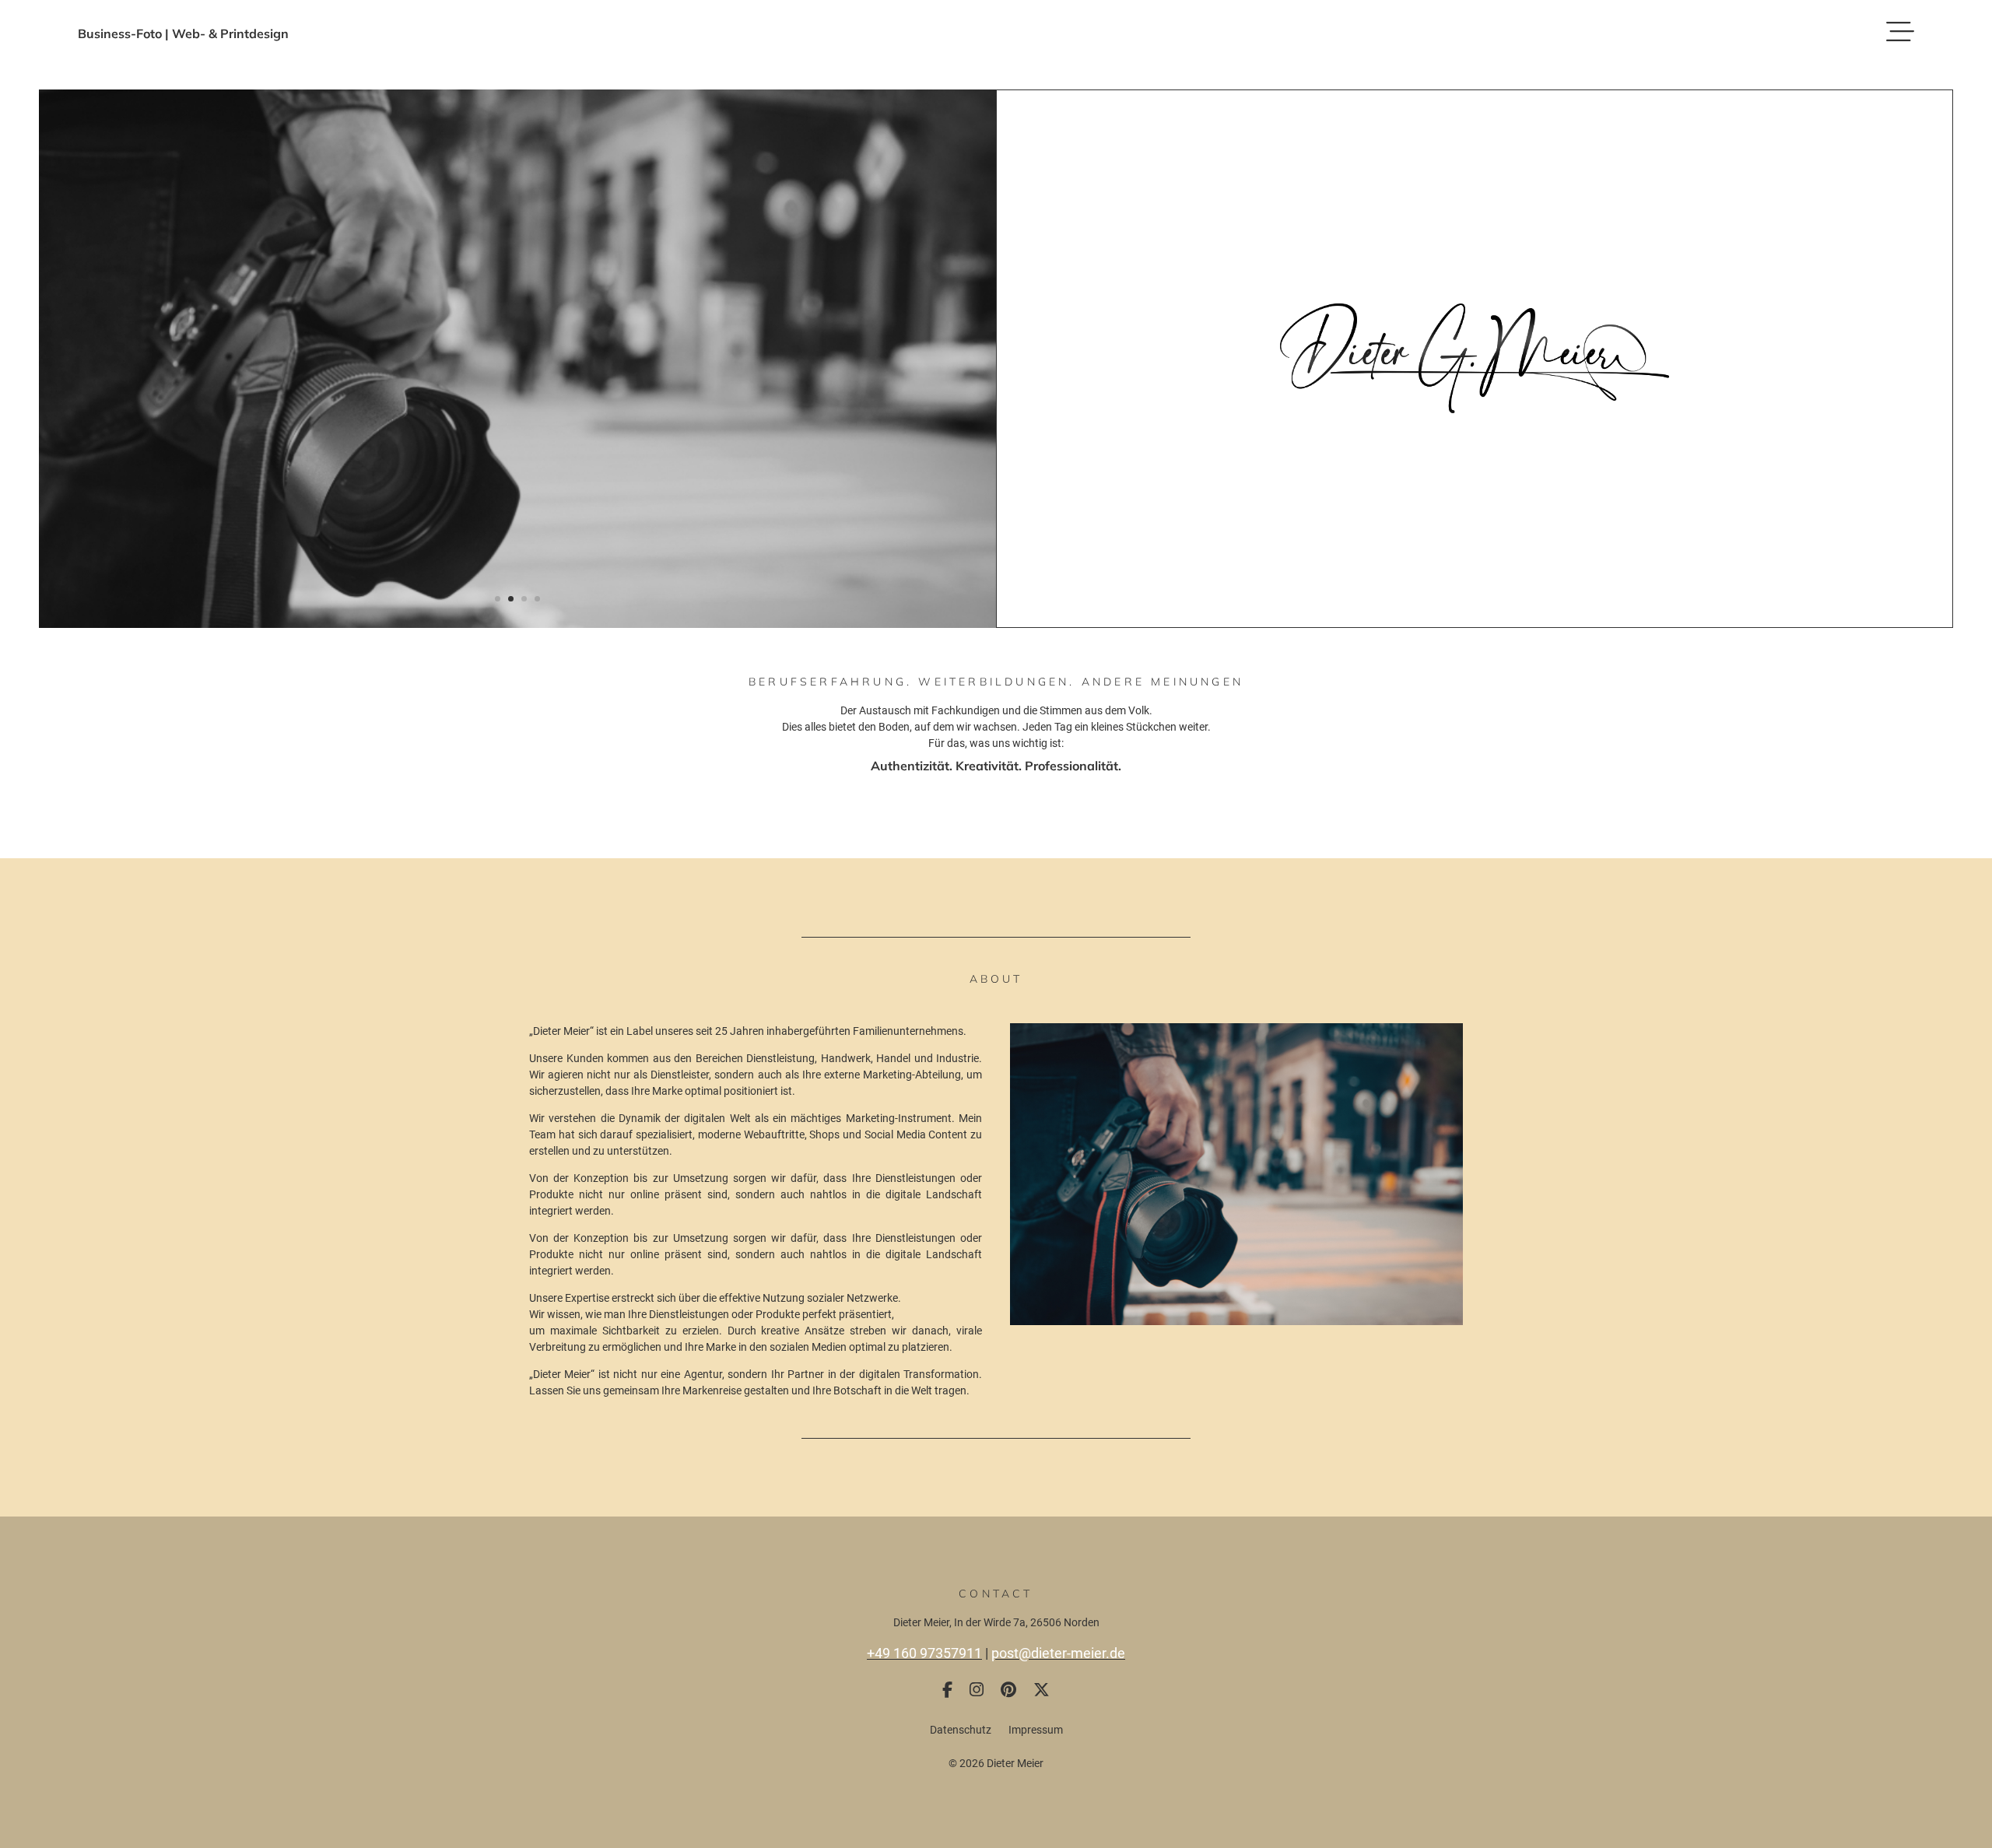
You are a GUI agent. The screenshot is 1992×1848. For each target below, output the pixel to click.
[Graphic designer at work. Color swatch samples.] (517, 624)
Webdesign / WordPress (996, 914)
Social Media (996, 955)
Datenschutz (961, 1730)
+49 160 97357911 (924, 1653)
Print (996, 935)
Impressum (1036, 1730)
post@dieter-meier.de (1058, 1653)
